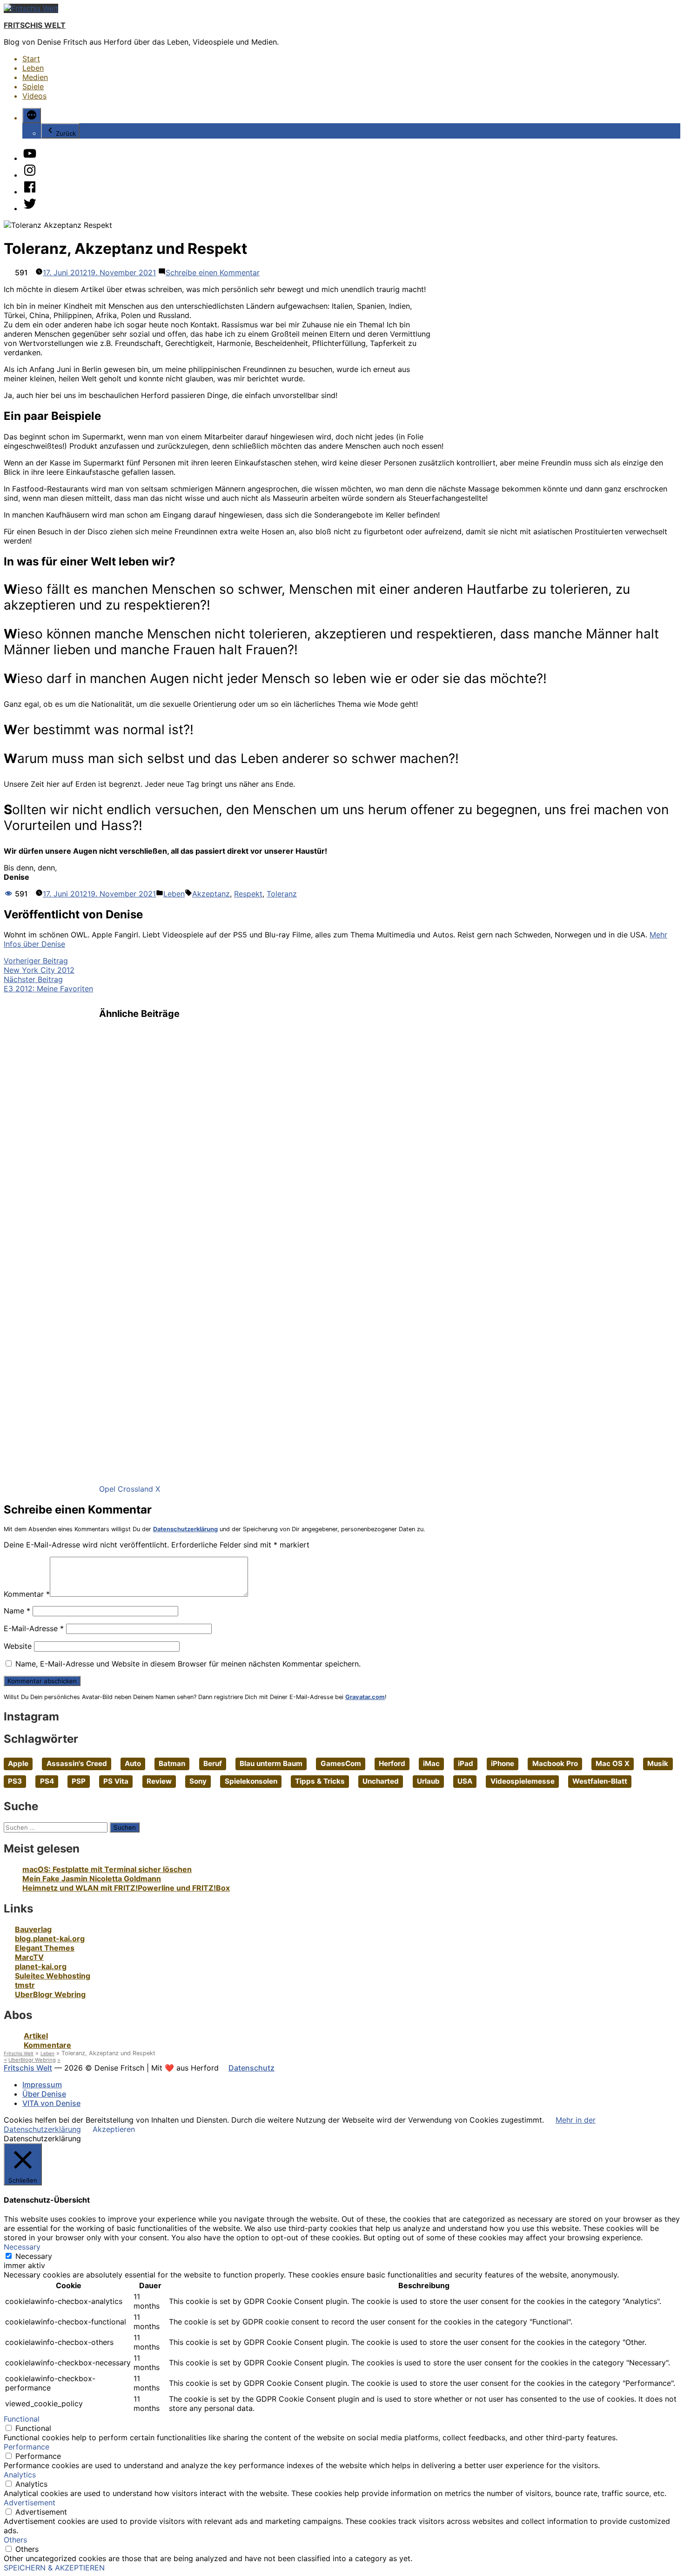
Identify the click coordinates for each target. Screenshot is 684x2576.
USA (465, 1781)
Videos (34, 96)
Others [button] (15, 2540)
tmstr (25, 1985)
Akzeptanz (211, 894)
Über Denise (44, 2094)
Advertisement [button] (30, 2503)
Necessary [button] (22, 2247)
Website (18, 1646)
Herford (392, 1763)
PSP (79, 1781)
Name (17, 1611)
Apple (18, 1763)
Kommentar (27, 1594)
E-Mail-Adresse (34, 1628)
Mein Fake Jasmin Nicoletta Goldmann (92, 1879)
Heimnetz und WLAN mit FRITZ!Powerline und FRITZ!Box (126, 1888)
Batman (172, 1763)
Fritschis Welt (35, 25)
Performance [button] (27, 2447)
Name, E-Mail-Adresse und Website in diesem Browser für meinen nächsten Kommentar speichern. (188, 1664)
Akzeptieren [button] (114, 2129)
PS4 (47, 1781)
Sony (198, 1781)
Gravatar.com (365, 1697)
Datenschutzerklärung (185, 1529)
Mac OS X (613, 1763)
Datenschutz (251, 2068)
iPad (466, 1763)
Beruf (213, 1763)
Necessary (34, 2256)
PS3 (15, 1781)
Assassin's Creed (77, 1763)
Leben (33, 68)
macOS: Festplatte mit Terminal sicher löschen (107, 1869)
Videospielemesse (523, 1781)
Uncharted (381, 1781)
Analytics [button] (20, 2475)
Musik (658, 1763)
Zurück (66, 133)
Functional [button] (22, 2419)
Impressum (42, 2085)
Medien (35, 77)
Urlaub (428, 1781)
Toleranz (282, 894)
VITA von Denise (51, 2103)
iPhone (503, 1763)
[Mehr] (32, 116)
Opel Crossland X (130, 1489)
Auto (133, 1763)
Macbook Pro (555, 1763)
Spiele (33, 86)
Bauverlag (33, 1929)
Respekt (248, 894)
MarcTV (29, 1957)
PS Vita (116, 1781)
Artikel (36, 2036)
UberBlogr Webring (50, 1994)
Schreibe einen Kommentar (213, 272)
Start (31, 59)
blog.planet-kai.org (50, 1939)
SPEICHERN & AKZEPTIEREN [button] (54, 2568)
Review (159, 1781)
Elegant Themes (45, 1948)
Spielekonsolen (251, 1781)
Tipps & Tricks (320, 1781)
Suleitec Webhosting (53, 1976)
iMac (431, 1763)
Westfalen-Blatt (600, 1781)
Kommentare (47, 2045)
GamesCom (341, 1763)
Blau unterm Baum (271, 1763)
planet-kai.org (41, 1966)
